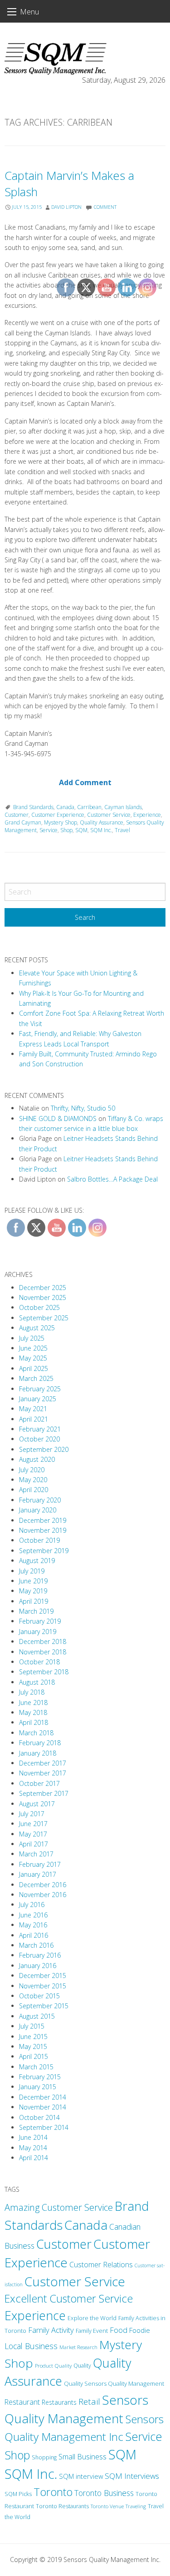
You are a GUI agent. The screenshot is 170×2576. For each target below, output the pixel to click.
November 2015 (43, 1986)
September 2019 (44, 1551)
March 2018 (36, 1733)
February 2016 (40, 1955)
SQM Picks (18, 2494)
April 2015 (34, 2056)
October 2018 (39, 1662)
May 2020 (33, 1480)
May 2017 (33, 1834)
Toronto (53, 2492)
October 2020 (39, 1439)
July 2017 (32, 1814)
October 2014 (39, 2117)
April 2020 (34, 1490)
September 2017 (44, 1793)
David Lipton (66, 207)
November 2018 (43, 1652)
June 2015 (33, 2037)
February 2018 (40, 1743)
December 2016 (43, 1885)
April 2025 (34, 1368)
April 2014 (34, 2158)
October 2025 (39, 1307)
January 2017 (38, 1874)
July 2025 (32, 1338)
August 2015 (37, 2016)
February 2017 (40, 1864)
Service (49, 830)
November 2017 (43, 1773)
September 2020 (44, 1449)
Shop (17, 2455)
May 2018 (33, 1712)
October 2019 (39, 1540)
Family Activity (51, 2330)
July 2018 (32, 1692)
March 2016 (36, 1945)
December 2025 (43, 1288)
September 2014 (44, 2127)
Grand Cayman (23, 822)
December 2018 (43, 1641)
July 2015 (32, 2026)
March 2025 (36, 1378)
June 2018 (33, 1702)
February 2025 (40, 1389)
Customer (17, 815)
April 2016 (34, 1935)
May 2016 (33, 1925)
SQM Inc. (31, 2474)
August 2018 (37, 1682)
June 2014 (33, 2137)
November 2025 (43, 1297)
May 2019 (33, 1591)
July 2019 (32, 1571)
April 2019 (34, 1601)
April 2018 (34, 1722)
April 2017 (34, 1844)
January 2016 (38, 1966)
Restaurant (22, 2402)
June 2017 (33, 1824)
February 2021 (40, 1429)
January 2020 (38, 1510)
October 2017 (39, 1783)
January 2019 (38, 1632)
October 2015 (39, 1996)
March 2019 (36, 1611)
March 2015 (36, 2067)
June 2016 (33, 1915)
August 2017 (37, 1804)
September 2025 (44, 1318)
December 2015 (43, 1976)
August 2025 (37, 1328)
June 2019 (33, 1581)
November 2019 (43, 1530)
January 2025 (38, 1399)
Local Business (31, 2346)
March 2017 (36, 1854)
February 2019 (40, 1621)
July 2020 (32, 1470)
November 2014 (43, 2107)
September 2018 (44, 1672)
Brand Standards (33, 807)
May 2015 (33, 2046)
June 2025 (33, 1348)
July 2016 (32, 1905)
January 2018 (38, 1753)
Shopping (44, 2457)
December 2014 (43, 2097)
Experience (35, 2315)
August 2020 (37, 1459)
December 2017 (43, 1763)
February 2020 (40, 1500)
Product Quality (53, 2365)
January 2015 (38, 2087)
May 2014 (33, 2148)
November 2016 (43, 1895)
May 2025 (33, 1358)
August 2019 (37, 1561)
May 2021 (33, 1409)
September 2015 (44, 2006)
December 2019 (43, 1520)
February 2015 (40, 2077)
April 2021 (34, 1419)
